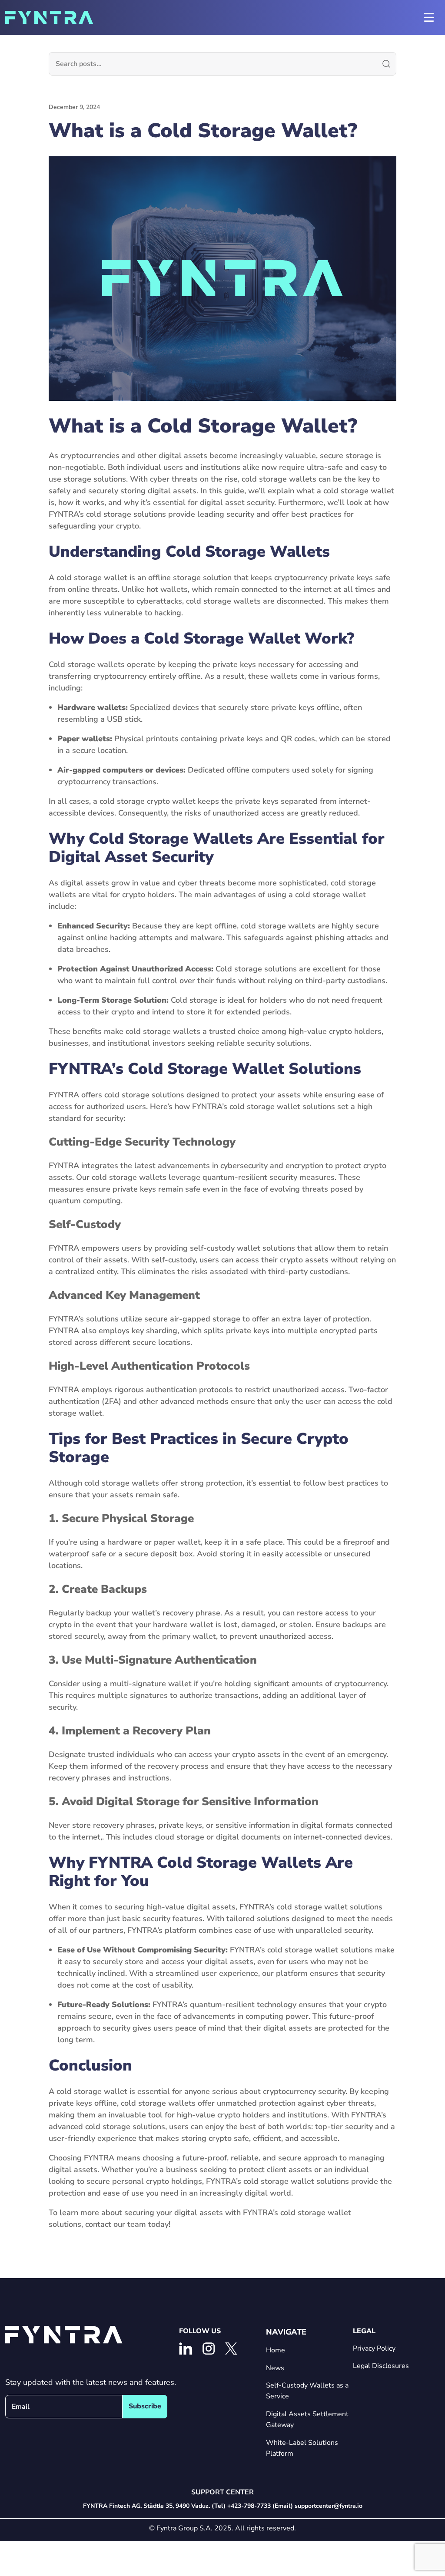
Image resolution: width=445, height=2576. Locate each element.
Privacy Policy (374, 2348)
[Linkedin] (186, 2349)
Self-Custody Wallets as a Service (307, 2391)
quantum (206, 2005)
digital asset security (237, 502)
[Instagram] (209, 2349)
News (275, 2368)
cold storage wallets (279, 479)
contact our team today (127, 2224)
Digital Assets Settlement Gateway (307, 2419)
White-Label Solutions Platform (302, 2448)
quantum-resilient (235, 1177)
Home (276, 2350)
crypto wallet (171, 801)
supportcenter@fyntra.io (329, 2506)
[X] (231, 2349)
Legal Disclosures (381, 2366)
